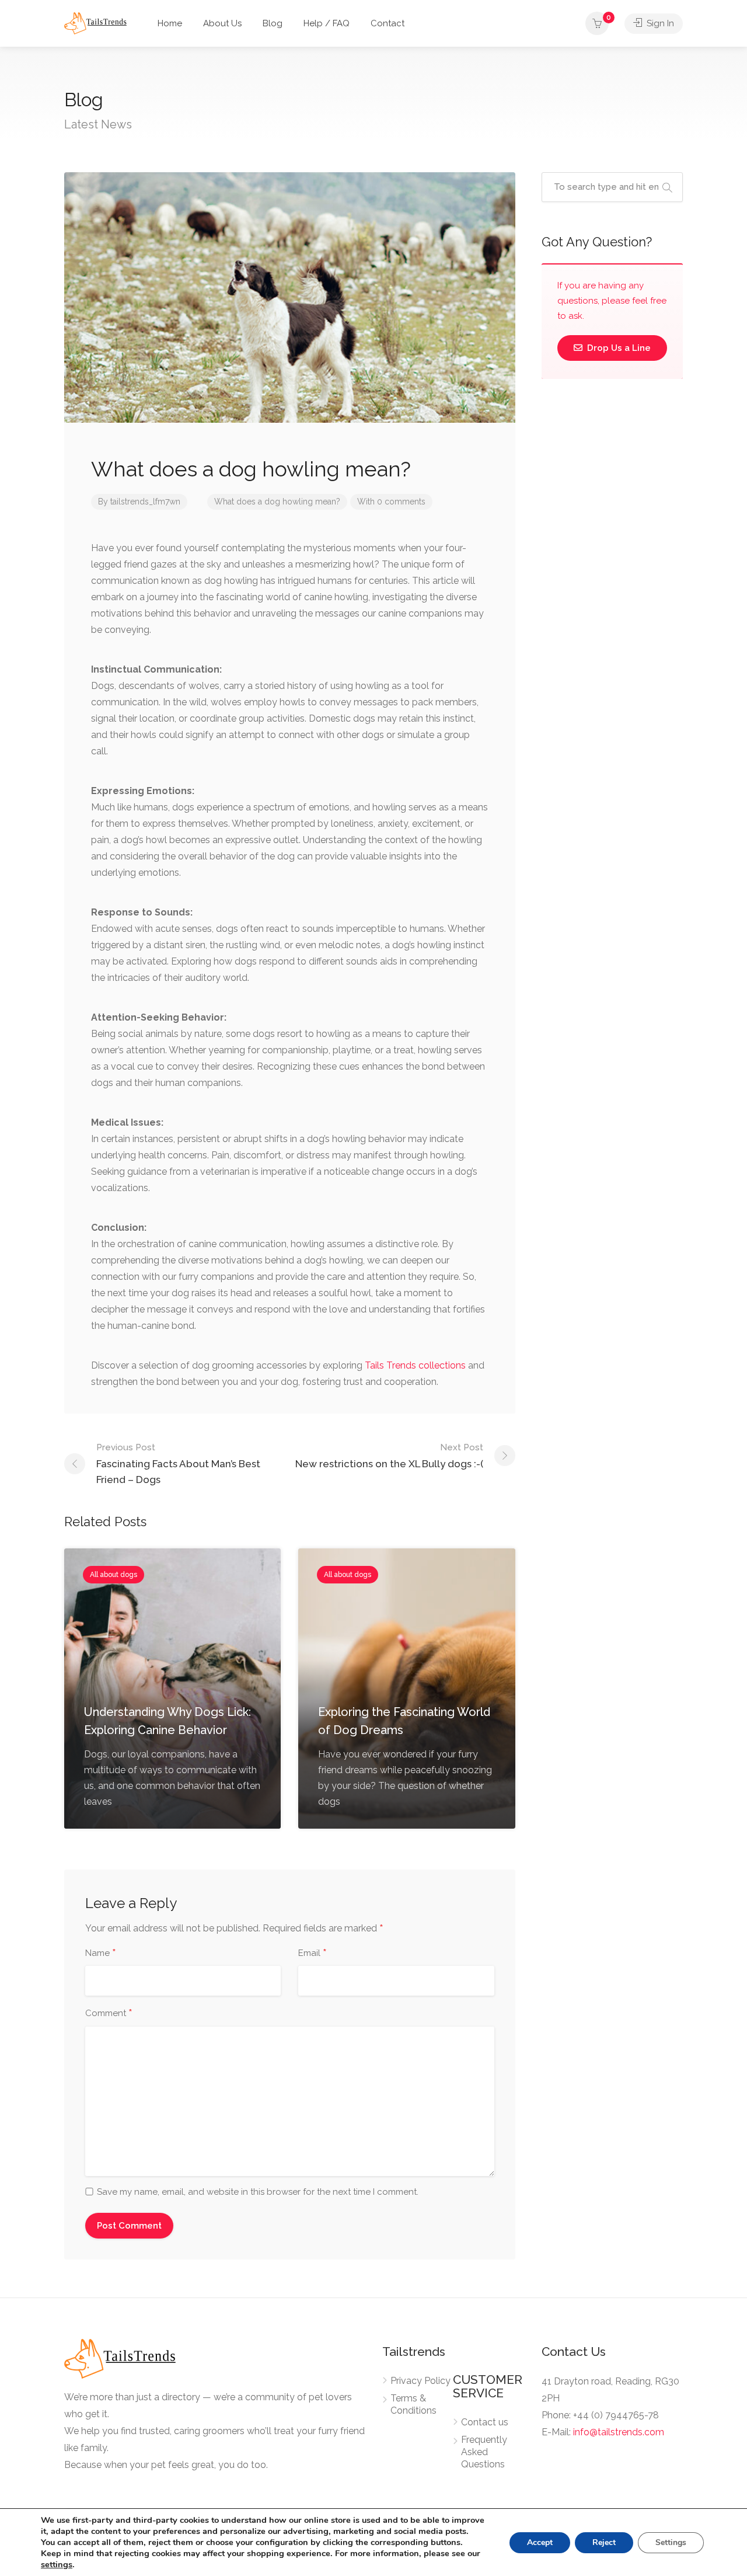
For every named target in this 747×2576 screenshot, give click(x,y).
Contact (388, 23)
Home (170, 23)
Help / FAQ (327, 23)
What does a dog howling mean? (277, 502)
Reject (604, 2542)
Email (313, 1954)
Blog (273, 23)
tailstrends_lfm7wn (145, 502)
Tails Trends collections (415, 1365)
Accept (540, 2542)
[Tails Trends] (95, 22)
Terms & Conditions (413, 2404)
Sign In (659, 23)
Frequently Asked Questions (484, 2452)
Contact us (485, 2422)
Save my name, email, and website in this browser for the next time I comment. (258, 2192)
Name (101, 1954)
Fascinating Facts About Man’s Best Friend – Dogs (178, 1464)
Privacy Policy (420, 2381)
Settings (671, 2542)
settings (57, 2564)
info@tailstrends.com (619, 2432)
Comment (109, 2014)
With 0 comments (391, 502)
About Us (222, 23)
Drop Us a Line (618, 348)
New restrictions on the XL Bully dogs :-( (389, 1456)
